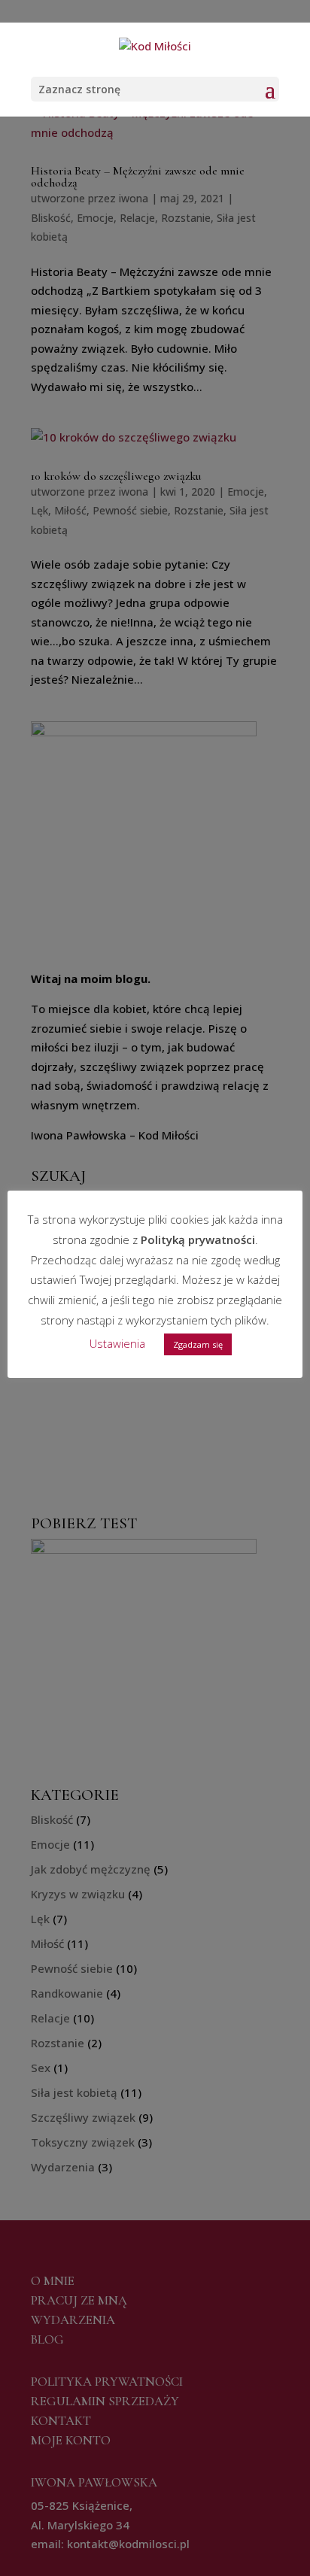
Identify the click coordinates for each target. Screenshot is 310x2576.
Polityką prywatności (198, 1239)
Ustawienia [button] (117, 1343)
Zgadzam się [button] (198, 1344)
